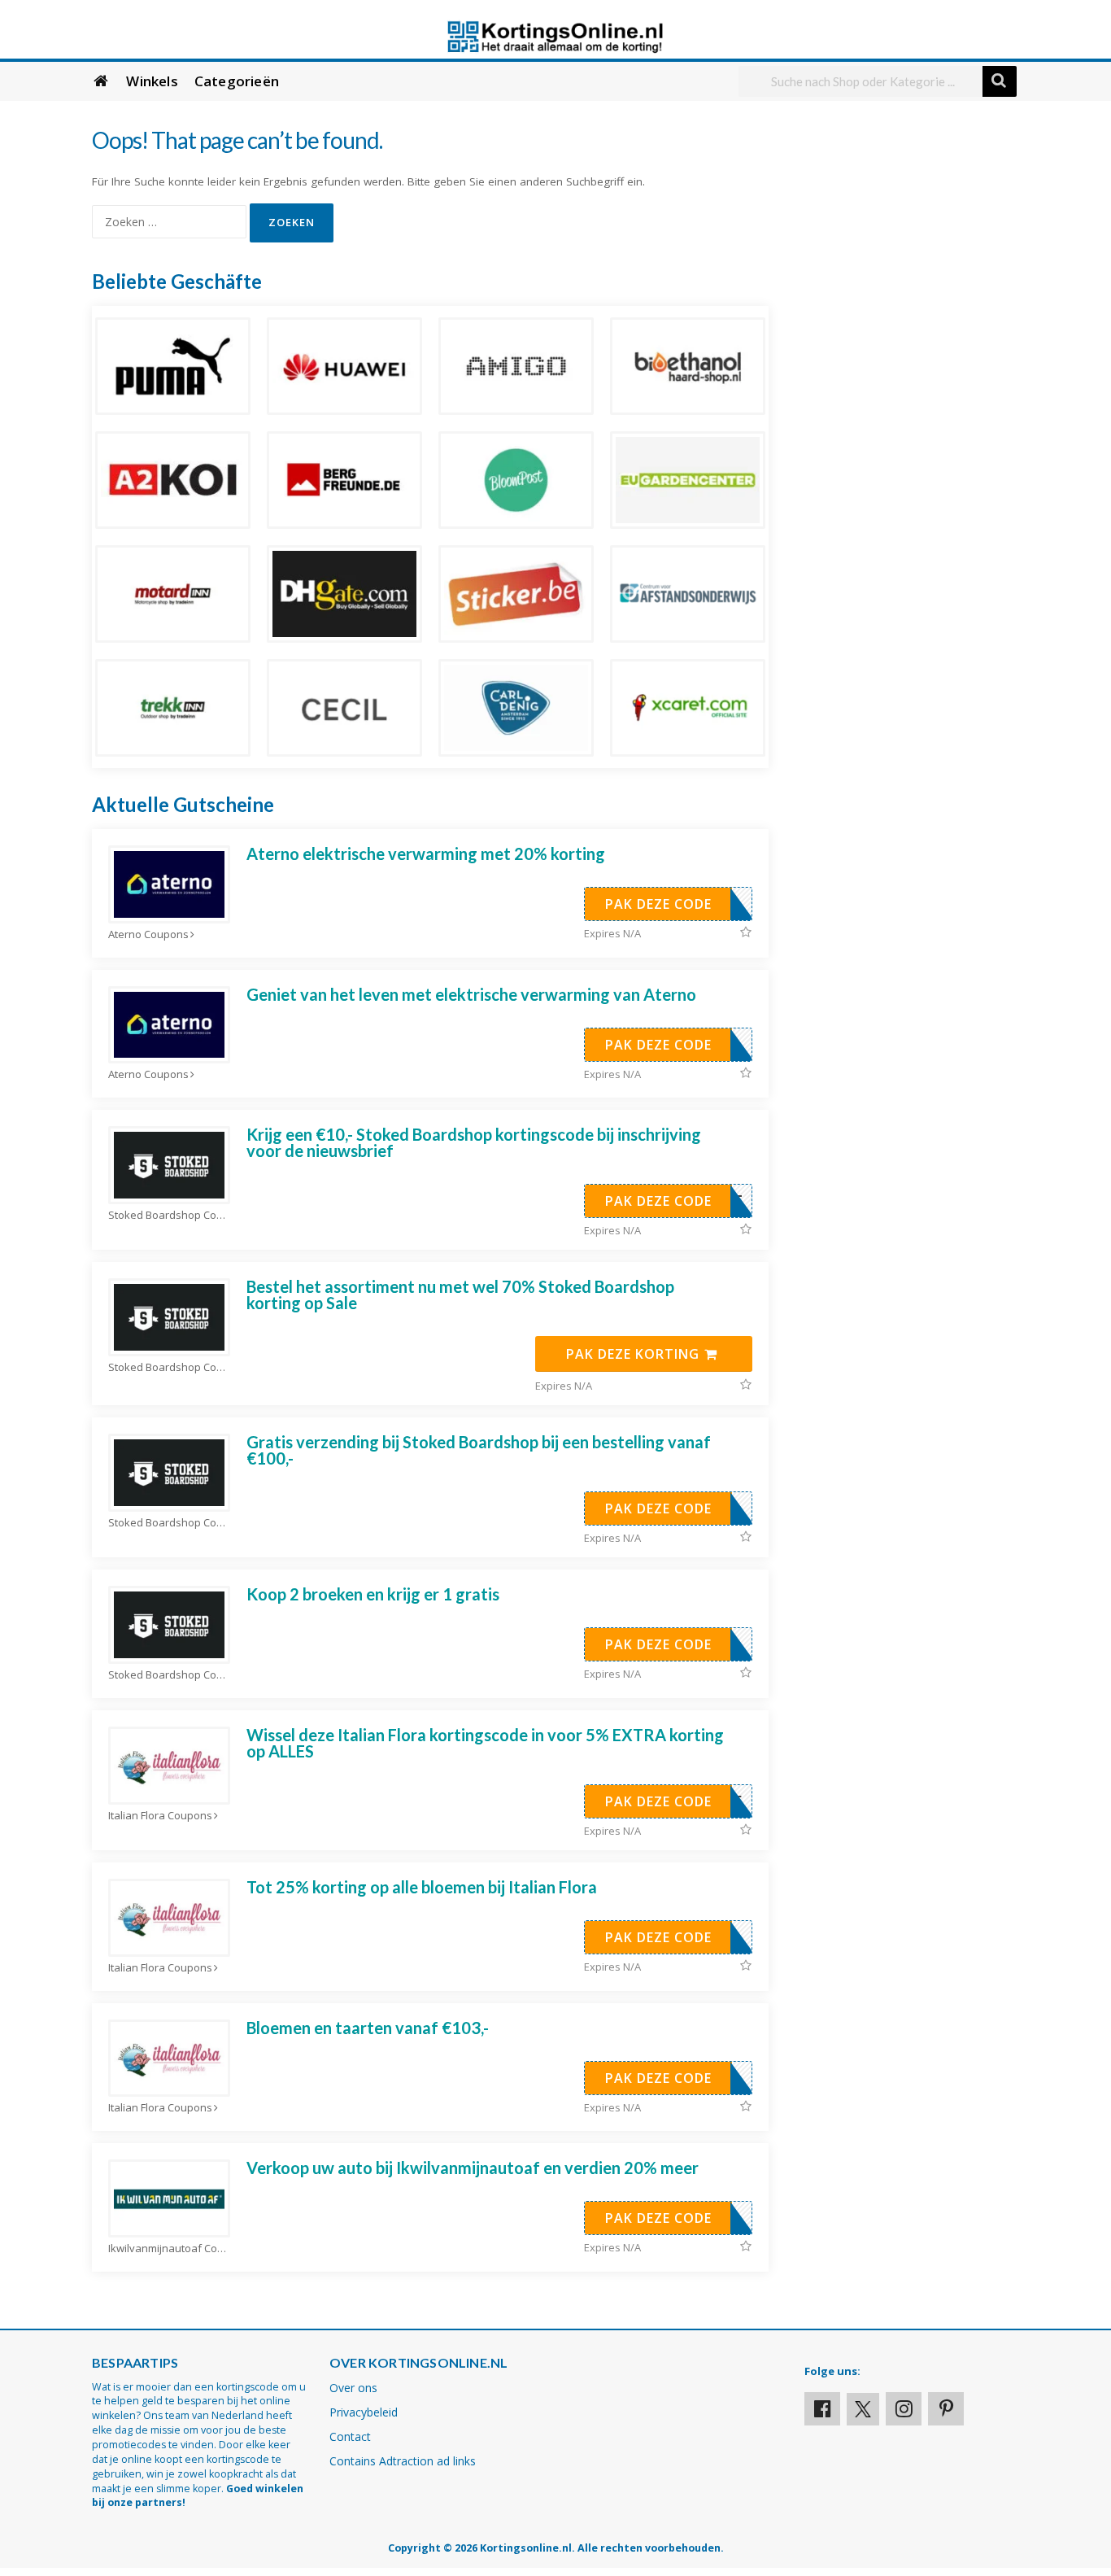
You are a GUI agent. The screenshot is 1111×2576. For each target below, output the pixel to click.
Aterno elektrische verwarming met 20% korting (426, 854)
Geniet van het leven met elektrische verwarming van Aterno (471, 994)
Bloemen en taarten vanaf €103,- (368, 2028)
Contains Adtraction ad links (403, 2461)
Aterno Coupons (148, 934)
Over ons (353, 2388)
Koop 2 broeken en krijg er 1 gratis (373, 1594)
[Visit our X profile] (863, 2409)
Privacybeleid (364, 2412)
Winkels (152, 81)
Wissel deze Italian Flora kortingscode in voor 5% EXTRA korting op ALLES (485, 1743)
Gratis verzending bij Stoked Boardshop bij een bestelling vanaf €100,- (479, 1450)
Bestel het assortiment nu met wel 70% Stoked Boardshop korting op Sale (460, 1295)
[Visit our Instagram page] (904, 2409)
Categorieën (237, 81)
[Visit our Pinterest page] (946, 2409)
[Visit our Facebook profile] (822, 2409)
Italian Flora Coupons (160, 1816)
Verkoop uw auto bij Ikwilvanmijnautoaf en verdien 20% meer (473, 2168)
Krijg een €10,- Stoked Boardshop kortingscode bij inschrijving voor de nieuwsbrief (474, 1142)
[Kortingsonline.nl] (555, 35)
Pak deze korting (635, 1354)
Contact (350, 2436)
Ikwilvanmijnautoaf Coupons (169, 2249)
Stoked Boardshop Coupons (169, 1215)
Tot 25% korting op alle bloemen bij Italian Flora (422, 1887)
